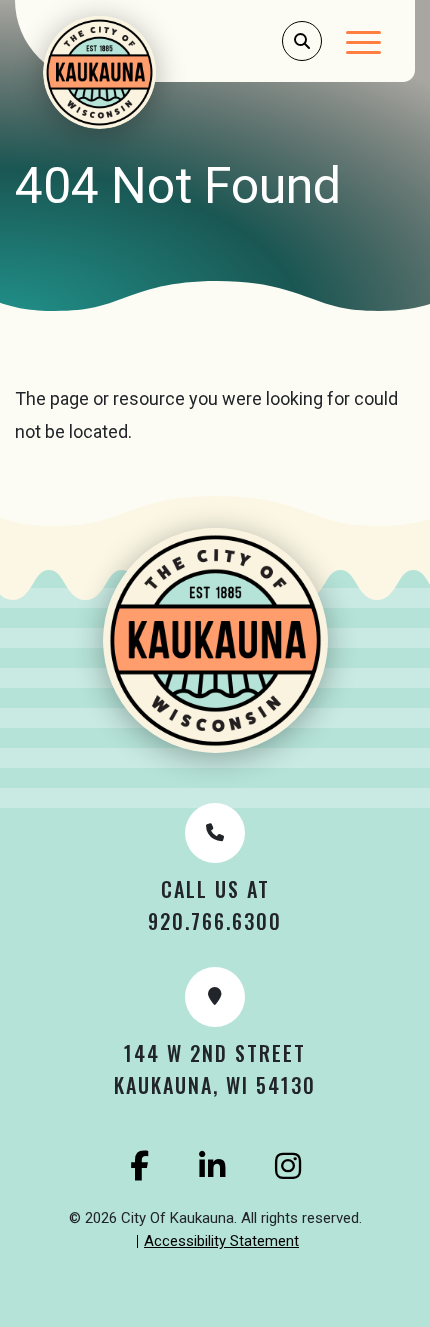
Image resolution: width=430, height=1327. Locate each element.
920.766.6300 (215, 921)
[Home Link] (126, 72)
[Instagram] (288, 1166)
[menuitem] (221, 1242)
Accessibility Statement (221, 1241)
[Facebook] (139, 1166)
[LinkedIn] (212, 1166)
